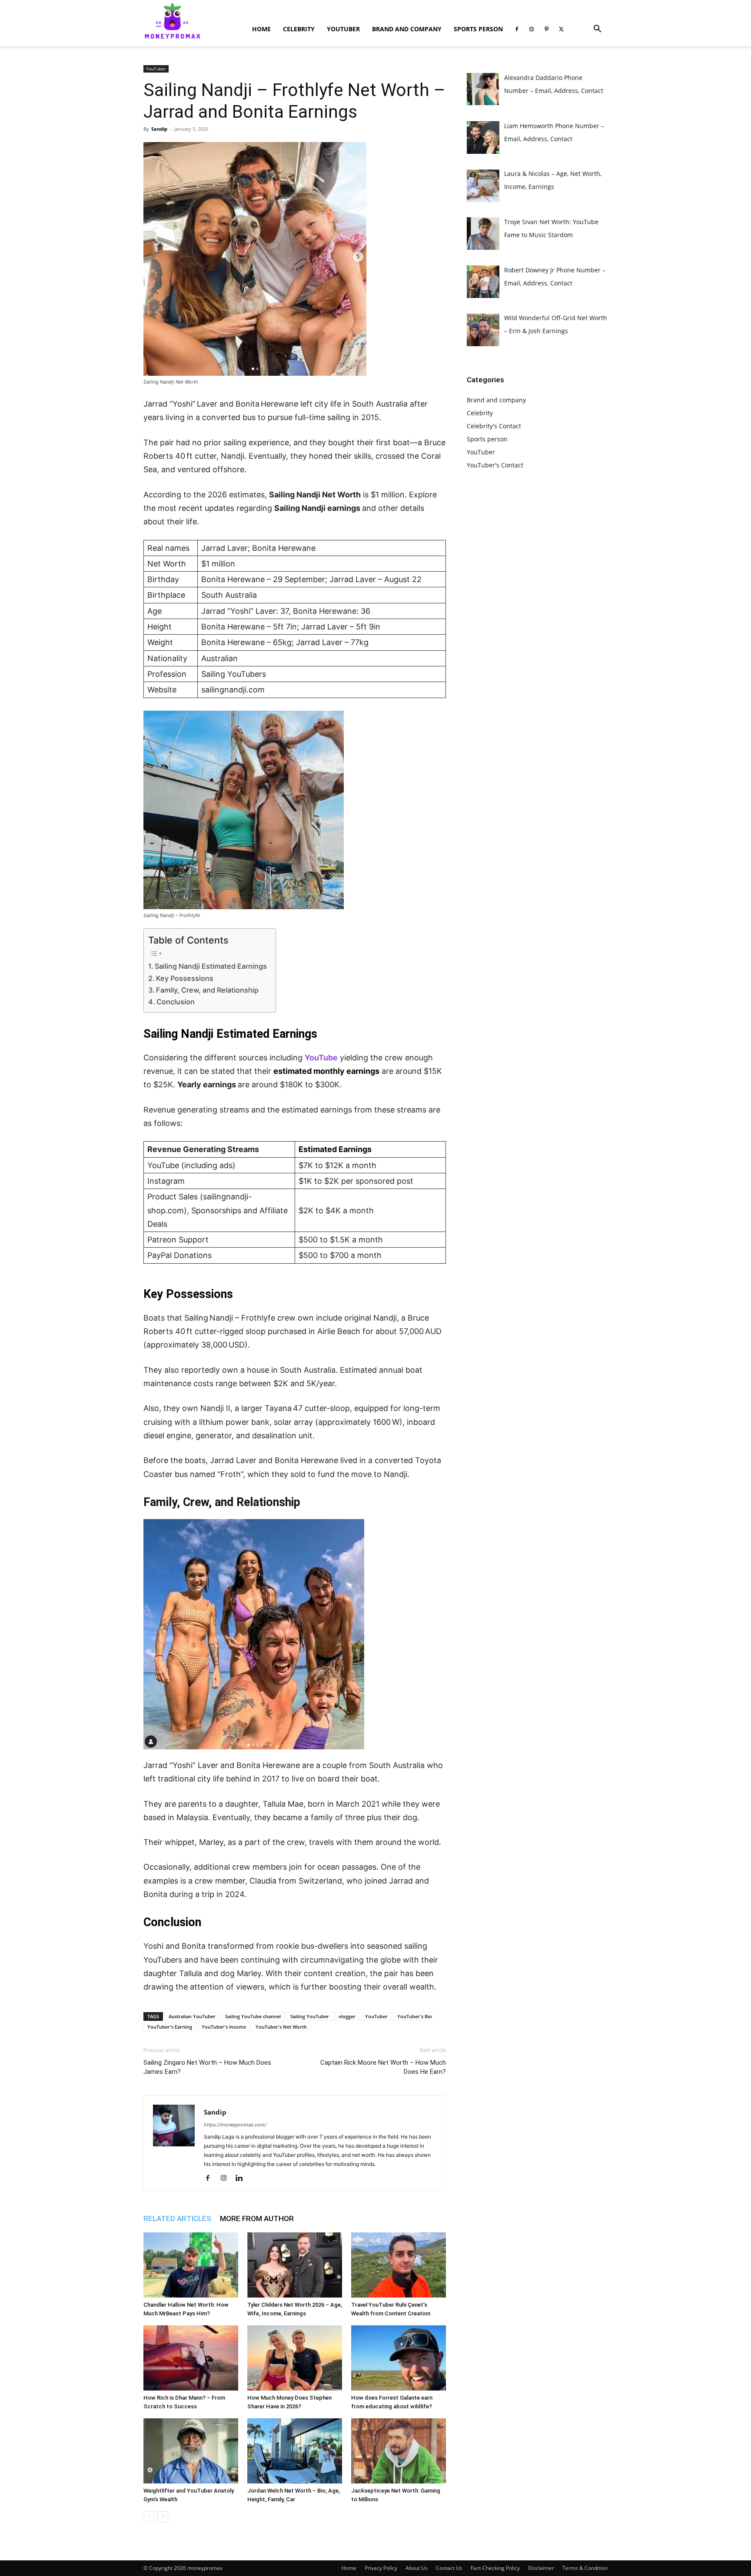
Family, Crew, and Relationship (207, 990)
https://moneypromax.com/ (235, 2125)
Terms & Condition (585, 2568)
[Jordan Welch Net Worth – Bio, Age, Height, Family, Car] (295, 2451)
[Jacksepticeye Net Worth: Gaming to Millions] (399, 2451)
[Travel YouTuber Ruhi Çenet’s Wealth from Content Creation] (399, 2265)
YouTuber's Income (224, 2027)
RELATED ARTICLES (177, 2218)
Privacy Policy (381, 2568)
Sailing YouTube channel (253, 2016)
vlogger (347, 2016)
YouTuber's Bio (415, 2016)
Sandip (159, 129)
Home (261, 29)
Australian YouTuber (192, 2016)
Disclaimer (541, 2568)
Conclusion (176, 1002)
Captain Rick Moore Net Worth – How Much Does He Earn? (383, 2067)
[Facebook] (517, 29)
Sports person (478, 29)
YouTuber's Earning (170, 2027)
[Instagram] (532, 29)
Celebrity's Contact (494, 426)
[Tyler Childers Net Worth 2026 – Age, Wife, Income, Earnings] (295, 2265)
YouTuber (343, 29)
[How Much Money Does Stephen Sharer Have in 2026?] (295, 2358)
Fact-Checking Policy (495, 2568)
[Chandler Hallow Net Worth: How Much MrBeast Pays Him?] (191, 2265)
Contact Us (449, 2568)
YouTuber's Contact (495, 465)
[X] (561, 29)
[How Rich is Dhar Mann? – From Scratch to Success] (191, 2358)
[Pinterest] (546, 29)
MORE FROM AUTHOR (257, 2218)
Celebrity (299, 29)
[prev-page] (149, 2517)
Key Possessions (185, 978)
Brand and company (407, 29)
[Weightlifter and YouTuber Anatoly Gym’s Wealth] (191, 2451)
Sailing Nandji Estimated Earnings (211, 966)
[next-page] (163, 2517)
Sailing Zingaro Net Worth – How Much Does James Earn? (207, 2067)
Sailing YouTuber (310, 2016)
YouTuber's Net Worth (281, 2027)
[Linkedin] (242, 2179)
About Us (417, 2568)
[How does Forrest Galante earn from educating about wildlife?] (399, 2358)
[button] (597, 30)
